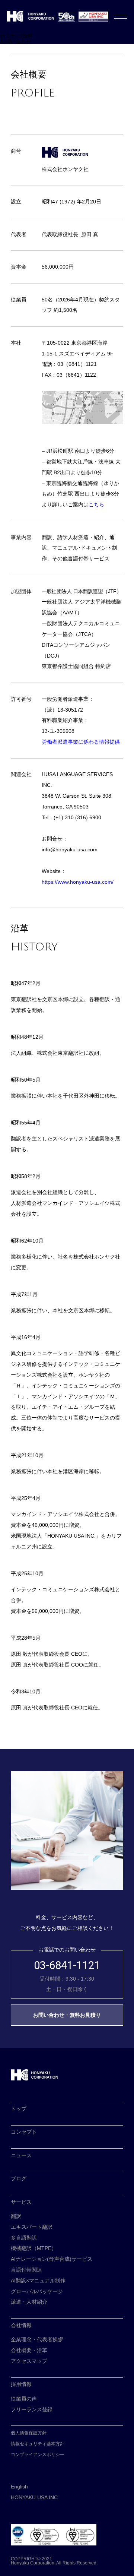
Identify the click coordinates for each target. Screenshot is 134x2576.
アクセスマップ (29, 2361)
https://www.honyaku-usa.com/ (78, 882)
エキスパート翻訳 (32, 2227)
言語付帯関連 (26, 2270)
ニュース (21, 2155)
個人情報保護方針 (29, 2433)
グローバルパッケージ (37, 2291)
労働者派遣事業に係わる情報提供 (81, 742)
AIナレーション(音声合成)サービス (52, 2259)
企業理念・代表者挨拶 (37, 2339)
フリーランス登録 (32, 2409)
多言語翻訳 (24, 2238)
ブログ (19, 2178)
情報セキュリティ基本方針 (38, 2444)
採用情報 (21, 2384)
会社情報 (21, 2325)
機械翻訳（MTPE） (34, 2248)
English (19, 2487)
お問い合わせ (16, 41)
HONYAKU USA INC (34, 2497)
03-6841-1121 (67, 1966)
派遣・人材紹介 (29, 2302)
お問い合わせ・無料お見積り (67, 2015)
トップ (19, 2109)
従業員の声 (24, 2399)
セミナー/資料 (16, 36)
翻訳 (16, 2216)
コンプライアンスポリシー (38, 2455)
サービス (21, 2202)
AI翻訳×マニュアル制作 (38, 2281)
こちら (96, 504)
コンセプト (24, 2132)
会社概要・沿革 (29, 2350)
